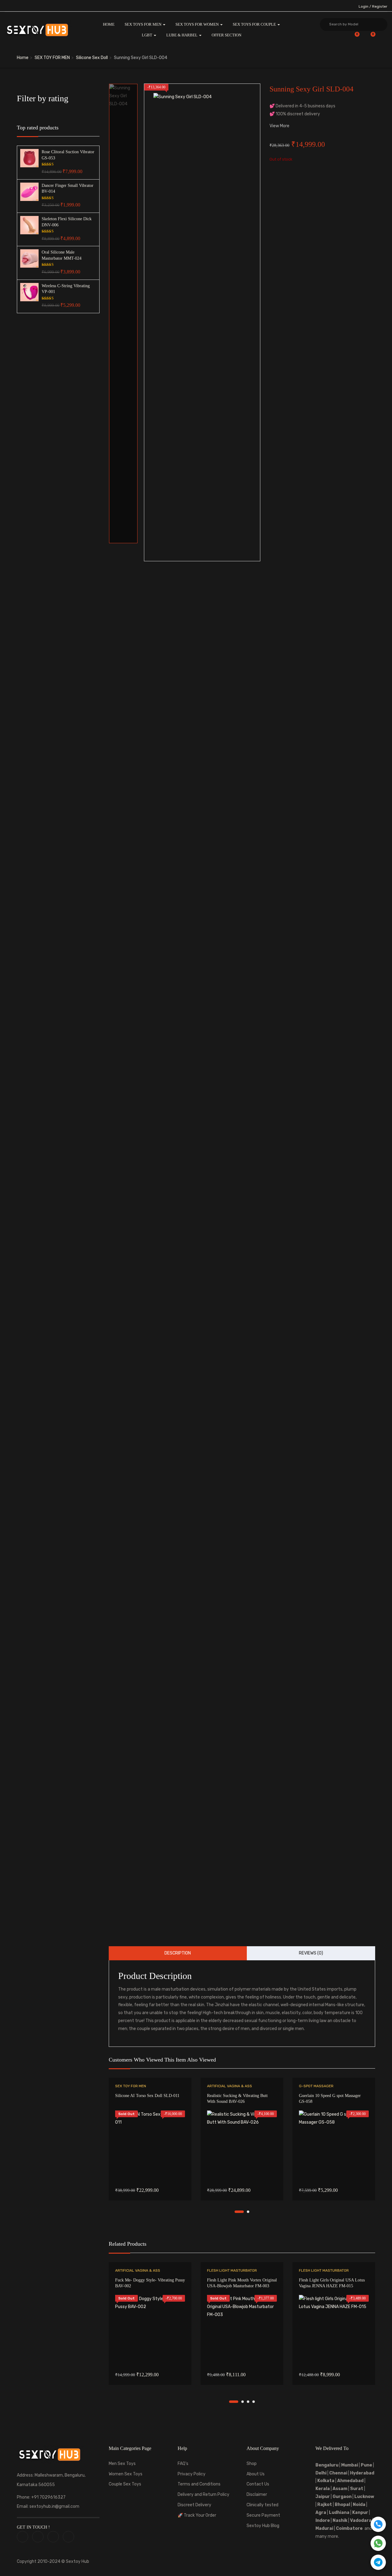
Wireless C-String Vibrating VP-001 (66, 289)
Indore (323, 2520)
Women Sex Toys (126, 2474)
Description (178, 1953)
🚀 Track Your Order (197, 2515)
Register (380, 6)
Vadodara (361, 2520)
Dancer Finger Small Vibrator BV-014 (68, 189)
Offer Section (226, 35)
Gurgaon (342, 2497)
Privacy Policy (192, 2474)
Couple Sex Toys (125, 2484)
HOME (109, 24)
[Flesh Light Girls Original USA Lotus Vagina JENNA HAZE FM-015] (334, 2330)
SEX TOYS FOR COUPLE (255, 24)
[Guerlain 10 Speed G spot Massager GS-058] (334, 2145)
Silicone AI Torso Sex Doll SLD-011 (147, 2096)
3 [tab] (248, 2402)
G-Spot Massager (316, 2086)
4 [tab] (254, 2402)
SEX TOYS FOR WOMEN (198, 24)
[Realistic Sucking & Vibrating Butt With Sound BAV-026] (242, 2145)
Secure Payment (263, 2515)
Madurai (324, 2528)
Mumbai (350, 2465)
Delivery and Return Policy (204, 2494)
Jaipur (323, 2497)
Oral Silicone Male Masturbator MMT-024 (62, 255)
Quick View (150, 2165)
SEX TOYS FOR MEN (143, 24)
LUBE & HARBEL (182, 35)
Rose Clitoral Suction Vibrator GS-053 (68, 155)
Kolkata (325, 2481)
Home (23, 58)
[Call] (378, 2524)
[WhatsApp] (378, 2543)
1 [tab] (239, 2212)
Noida (359, 2505)
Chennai (338, 2473)
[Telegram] (378, 2562)
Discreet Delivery (194, 2505)
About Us (256, 2474)
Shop (252, 2464)
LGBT (147, 35)
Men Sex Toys (122, 2464)
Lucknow (364, 2497)
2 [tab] (248, 2212)
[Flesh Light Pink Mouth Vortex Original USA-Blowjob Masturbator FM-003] (242, 2330)
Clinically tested (262, 2505)
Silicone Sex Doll (92, 58)
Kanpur (360, 2513)
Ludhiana (339, 2513)
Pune (366, 2465)
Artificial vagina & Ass (230, 2086)
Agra (321, 2513)
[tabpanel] (150, 2144)
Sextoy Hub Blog (263, 2526)
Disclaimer (257, 2494)
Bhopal (342, 2505)
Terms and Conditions (199, 2484)
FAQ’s (183, 2464)
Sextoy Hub (77, 2561)
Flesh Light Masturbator (232, 2270)
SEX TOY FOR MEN (52, 58)
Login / (365, 6)
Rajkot (325, 2505)
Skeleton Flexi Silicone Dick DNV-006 (67, 222)
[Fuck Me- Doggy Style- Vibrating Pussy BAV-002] (150, 2330)
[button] (369, 37)
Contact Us (258, 2484)
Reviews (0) (311, 1953)
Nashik (340, 2520)
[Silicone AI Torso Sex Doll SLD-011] (150, 2145)
